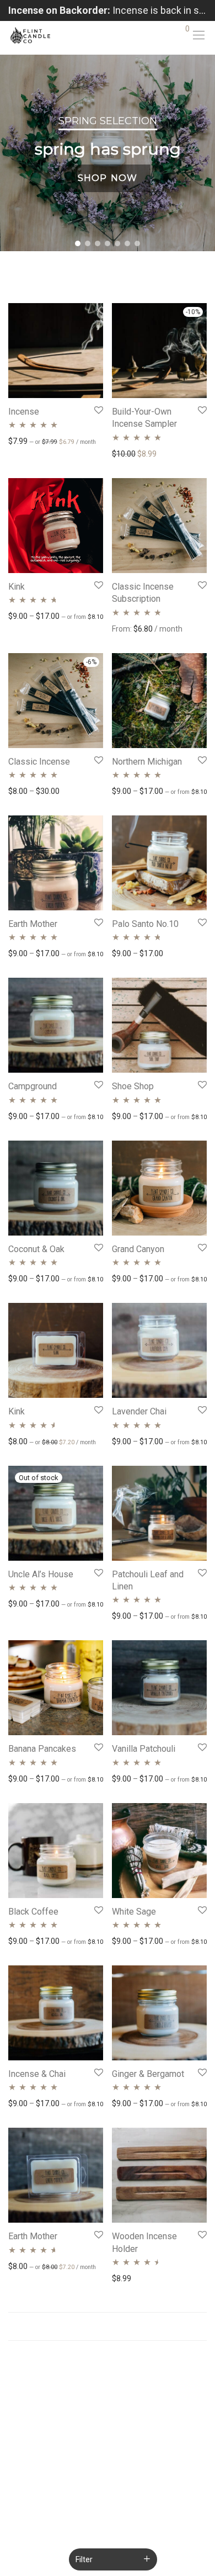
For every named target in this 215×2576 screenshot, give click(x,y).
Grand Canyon (138, 1249)
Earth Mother (33, 924)
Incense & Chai (37, 2074)
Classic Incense (39, 762)
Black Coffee (33, 1912)
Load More (108, 2326)
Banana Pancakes (42, 1749)
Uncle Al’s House (41, 1574)
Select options (28, 441)
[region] (108, 153)
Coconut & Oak (36, 1249)
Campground (33, 1086)
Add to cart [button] (22, 1441)
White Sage (134, 1912)
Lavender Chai (139, 1411)
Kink (17, 587)
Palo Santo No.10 (145, 924)
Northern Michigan (147, 762)
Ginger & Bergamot (148, 2074)
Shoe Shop (133, 1086)
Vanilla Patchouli (144, 1749)
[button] (78, 243)
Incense (24, 412)
